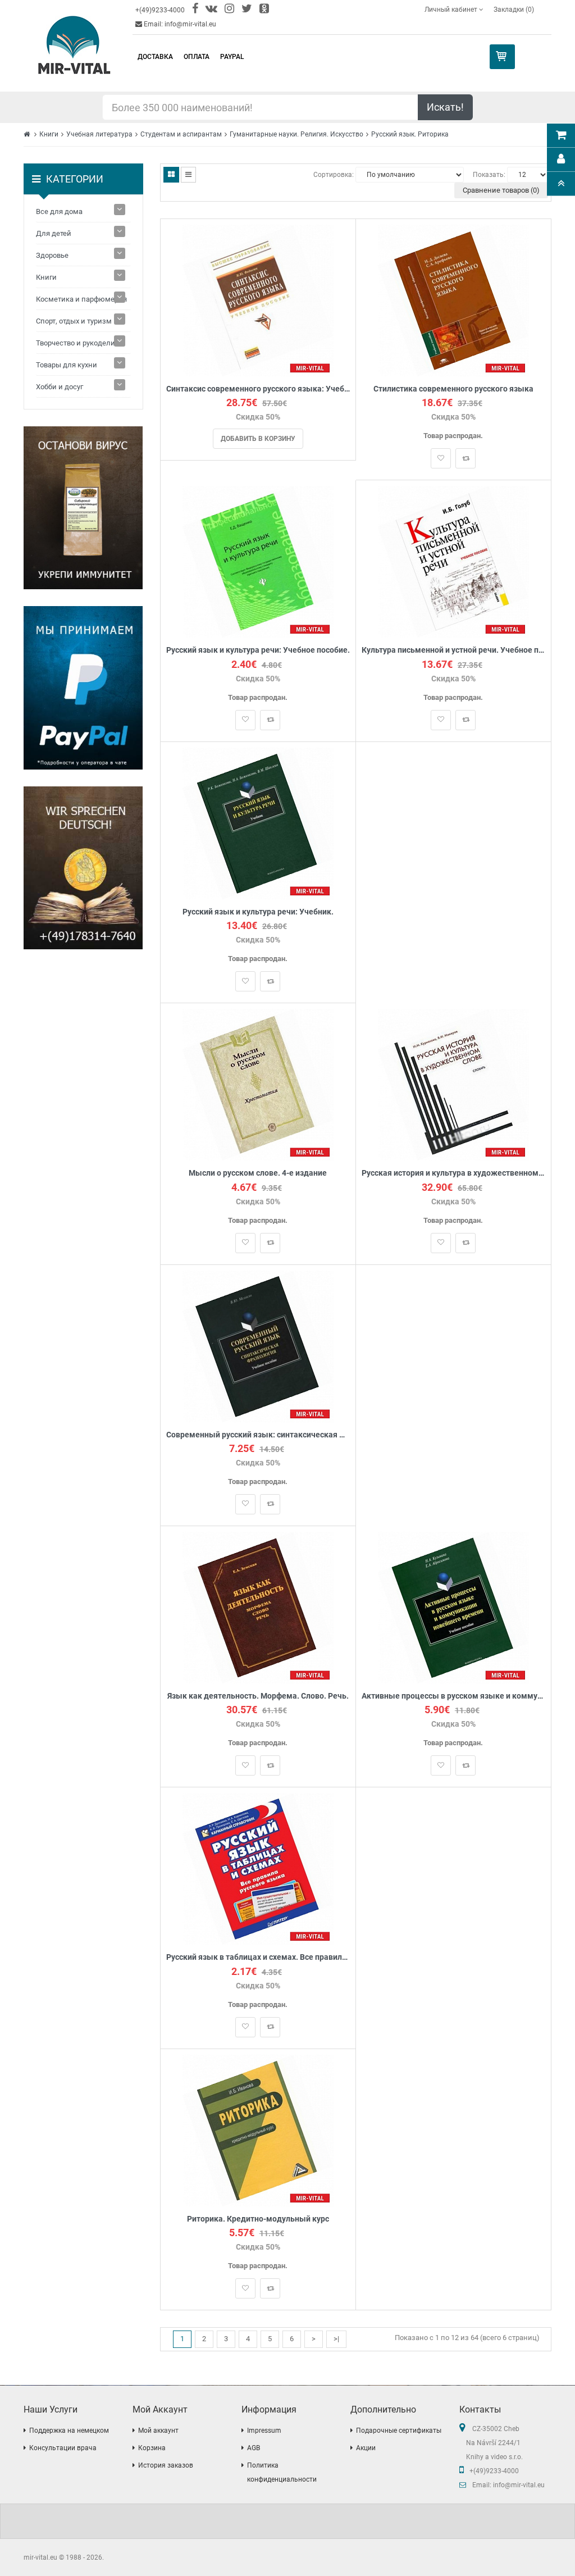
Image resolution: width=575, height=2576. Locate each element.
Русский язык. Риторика (410, 134)
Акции (366, 2448)
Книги (49, 134)
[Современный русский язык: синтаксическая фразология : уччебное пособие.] (258, 1346)
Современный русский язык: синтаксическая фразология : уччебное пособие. (258, 1435)
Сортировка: (334, 175)
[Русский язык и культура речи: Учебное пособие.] (258, 561)
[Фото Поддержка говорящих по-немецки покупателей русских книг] (83, 868)
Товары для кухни (67, 365)
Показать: (489, 175)
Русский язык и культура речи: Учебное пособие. (258, 650)
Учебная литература (99, 134)
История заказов (166, 2465)
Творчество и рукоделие (77, 343)
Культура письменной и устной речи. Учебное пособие (453, 650)
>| (336, 2339)
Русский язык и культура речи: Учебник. (258, 912)
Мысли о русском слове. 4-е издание (258, 1173)
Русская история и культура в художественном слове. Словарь (453, 1173)
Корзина (152, 2448)
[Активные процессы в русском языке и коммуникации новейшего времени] (453, 1607)
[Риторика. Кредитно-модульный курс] (258, 2130)
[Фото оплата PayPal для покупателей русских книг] (83, 688)
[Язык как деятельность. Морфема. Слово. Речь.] (258, 1607)
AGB (254, 2448)
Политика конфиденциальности (282, 2472)
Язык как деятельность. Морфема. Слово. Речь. (258, 1696)
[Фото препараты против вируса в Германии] (83, 508)
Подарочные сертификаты (399, 2431)
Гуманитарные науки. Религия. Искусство (296, 134)
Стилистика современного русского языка (453, 389)
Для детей (54, 233)
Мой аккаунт (158, 2431)
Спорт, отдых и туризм (74, 321)
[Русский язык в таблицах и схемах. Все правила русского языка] (258, 1869)
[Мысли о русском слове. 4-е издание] (258, 1084)
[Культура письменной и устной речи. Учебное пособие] (453, 561)
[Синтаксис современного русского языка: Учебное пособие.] (258, 300)
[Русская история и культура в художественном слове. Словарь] (453, 1084)
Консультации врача (63, 2448)
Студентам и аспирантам (181, 134)
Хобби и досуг (60, 387)
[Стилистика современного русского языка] (453, 300)
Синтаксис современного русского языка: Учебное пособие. (258, 389)
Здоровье (52, 255)
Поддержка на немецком (69, 2431)
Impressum (264, 2431)
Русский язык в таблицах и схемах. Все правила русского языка (258, 1957)
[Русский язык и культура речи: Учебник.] (258, 823)
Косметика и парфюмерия (81, 299)
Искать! (445, 107)
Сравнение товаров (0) (501, 190)
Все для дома (59, 211)
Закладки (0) (514, 10)
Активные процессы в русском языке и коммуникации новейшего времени (453, 1696)
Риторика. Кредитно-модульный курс (258, 2219)
